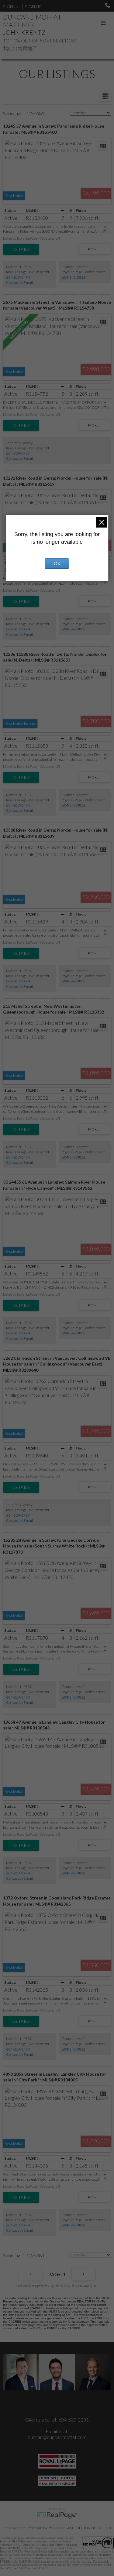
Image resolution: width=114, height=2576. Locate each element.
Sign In (11, 7)
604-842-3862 (74, 277)
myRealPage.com (57, 2515)
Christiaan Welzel (40, 2528)
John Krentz (24, 32)
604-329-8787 (18, 453)
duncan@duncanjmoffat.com (57, 2437)
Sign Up (33, 7)
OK (57, 563)
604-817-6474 (18, 277)
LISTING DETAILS (21, 249)
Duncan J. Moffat (32, 17)
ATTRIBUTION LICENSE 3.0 (89, 2528)
